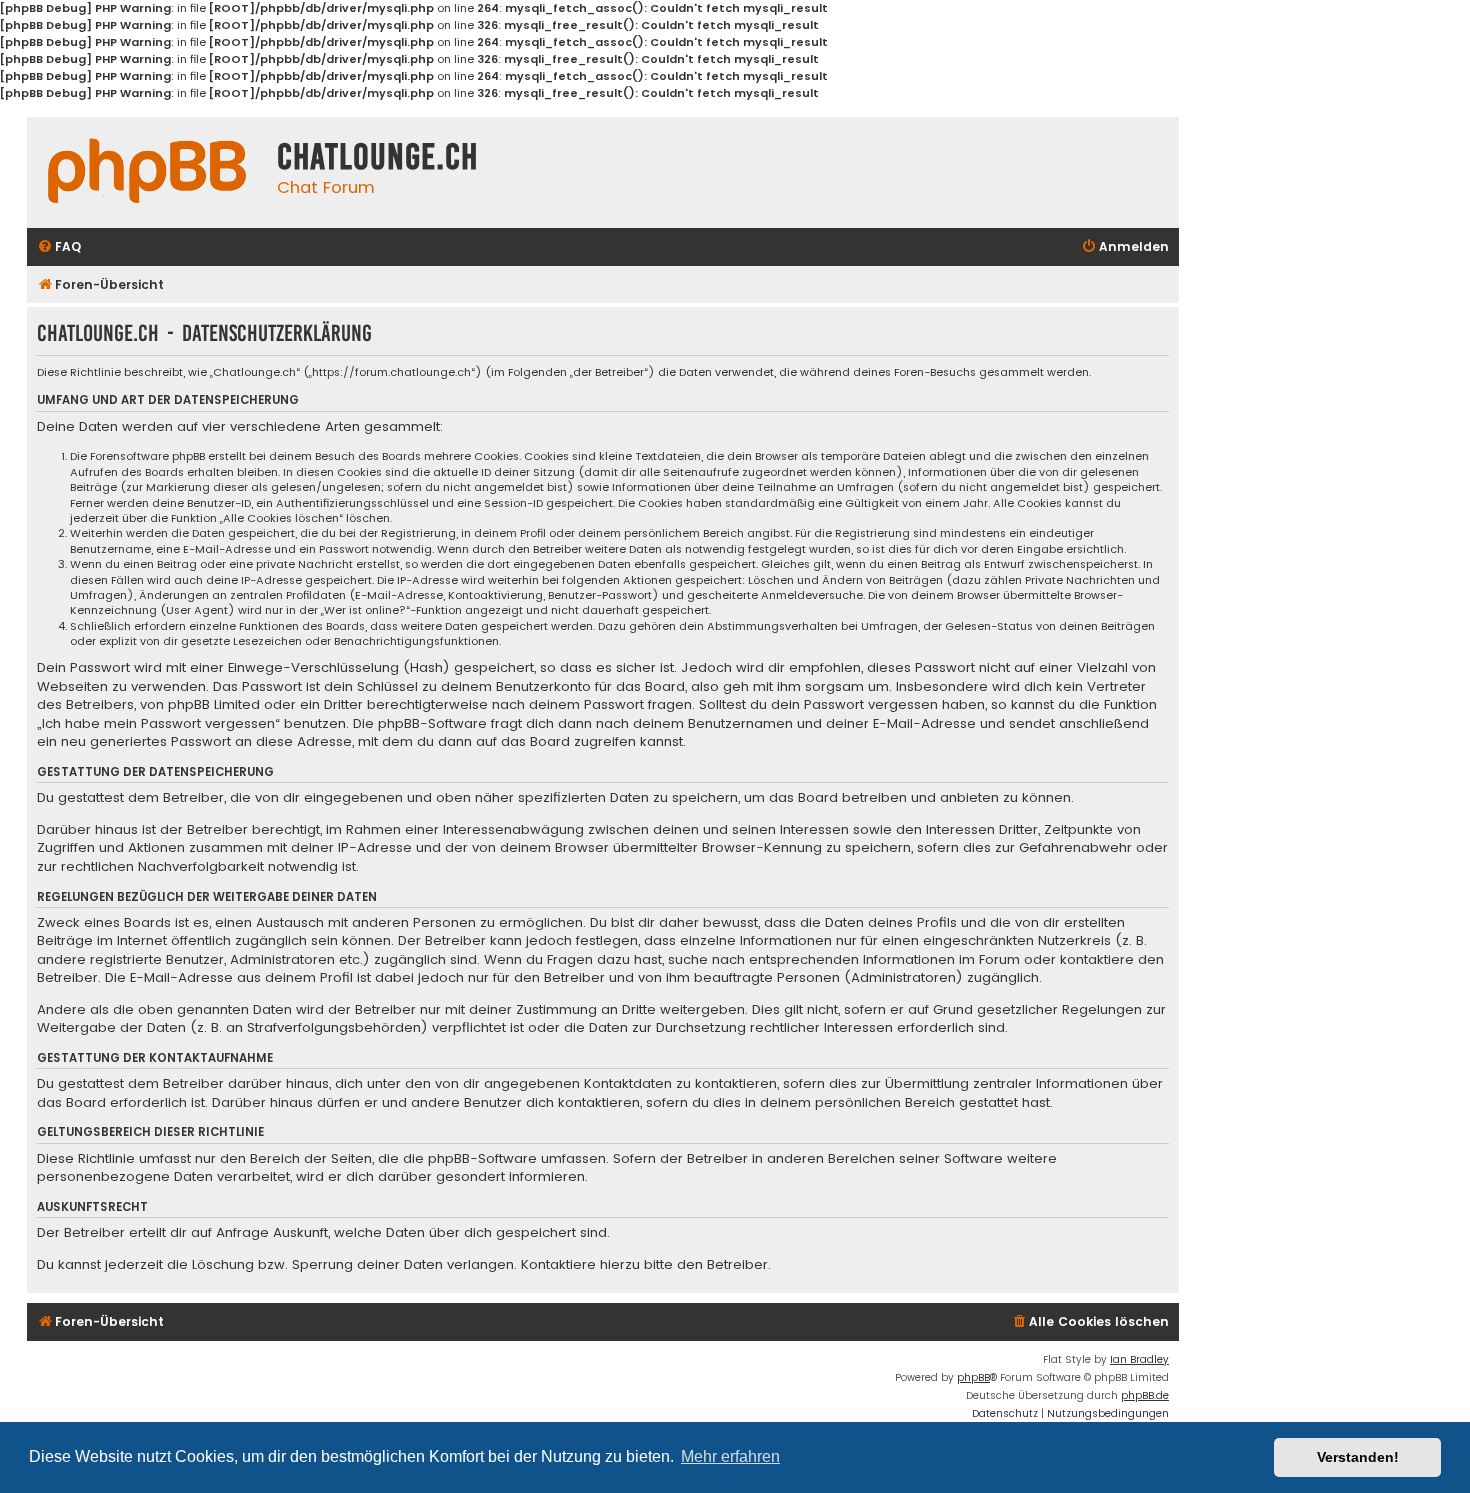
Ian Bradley (1139, 1359)
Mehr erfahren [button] (730, 1456)
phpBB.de (1145, 1395)
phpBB (973, 1377)
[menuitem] (59, 247)
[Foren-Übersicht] (147, 171)
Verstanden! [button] (1358, 1457)
